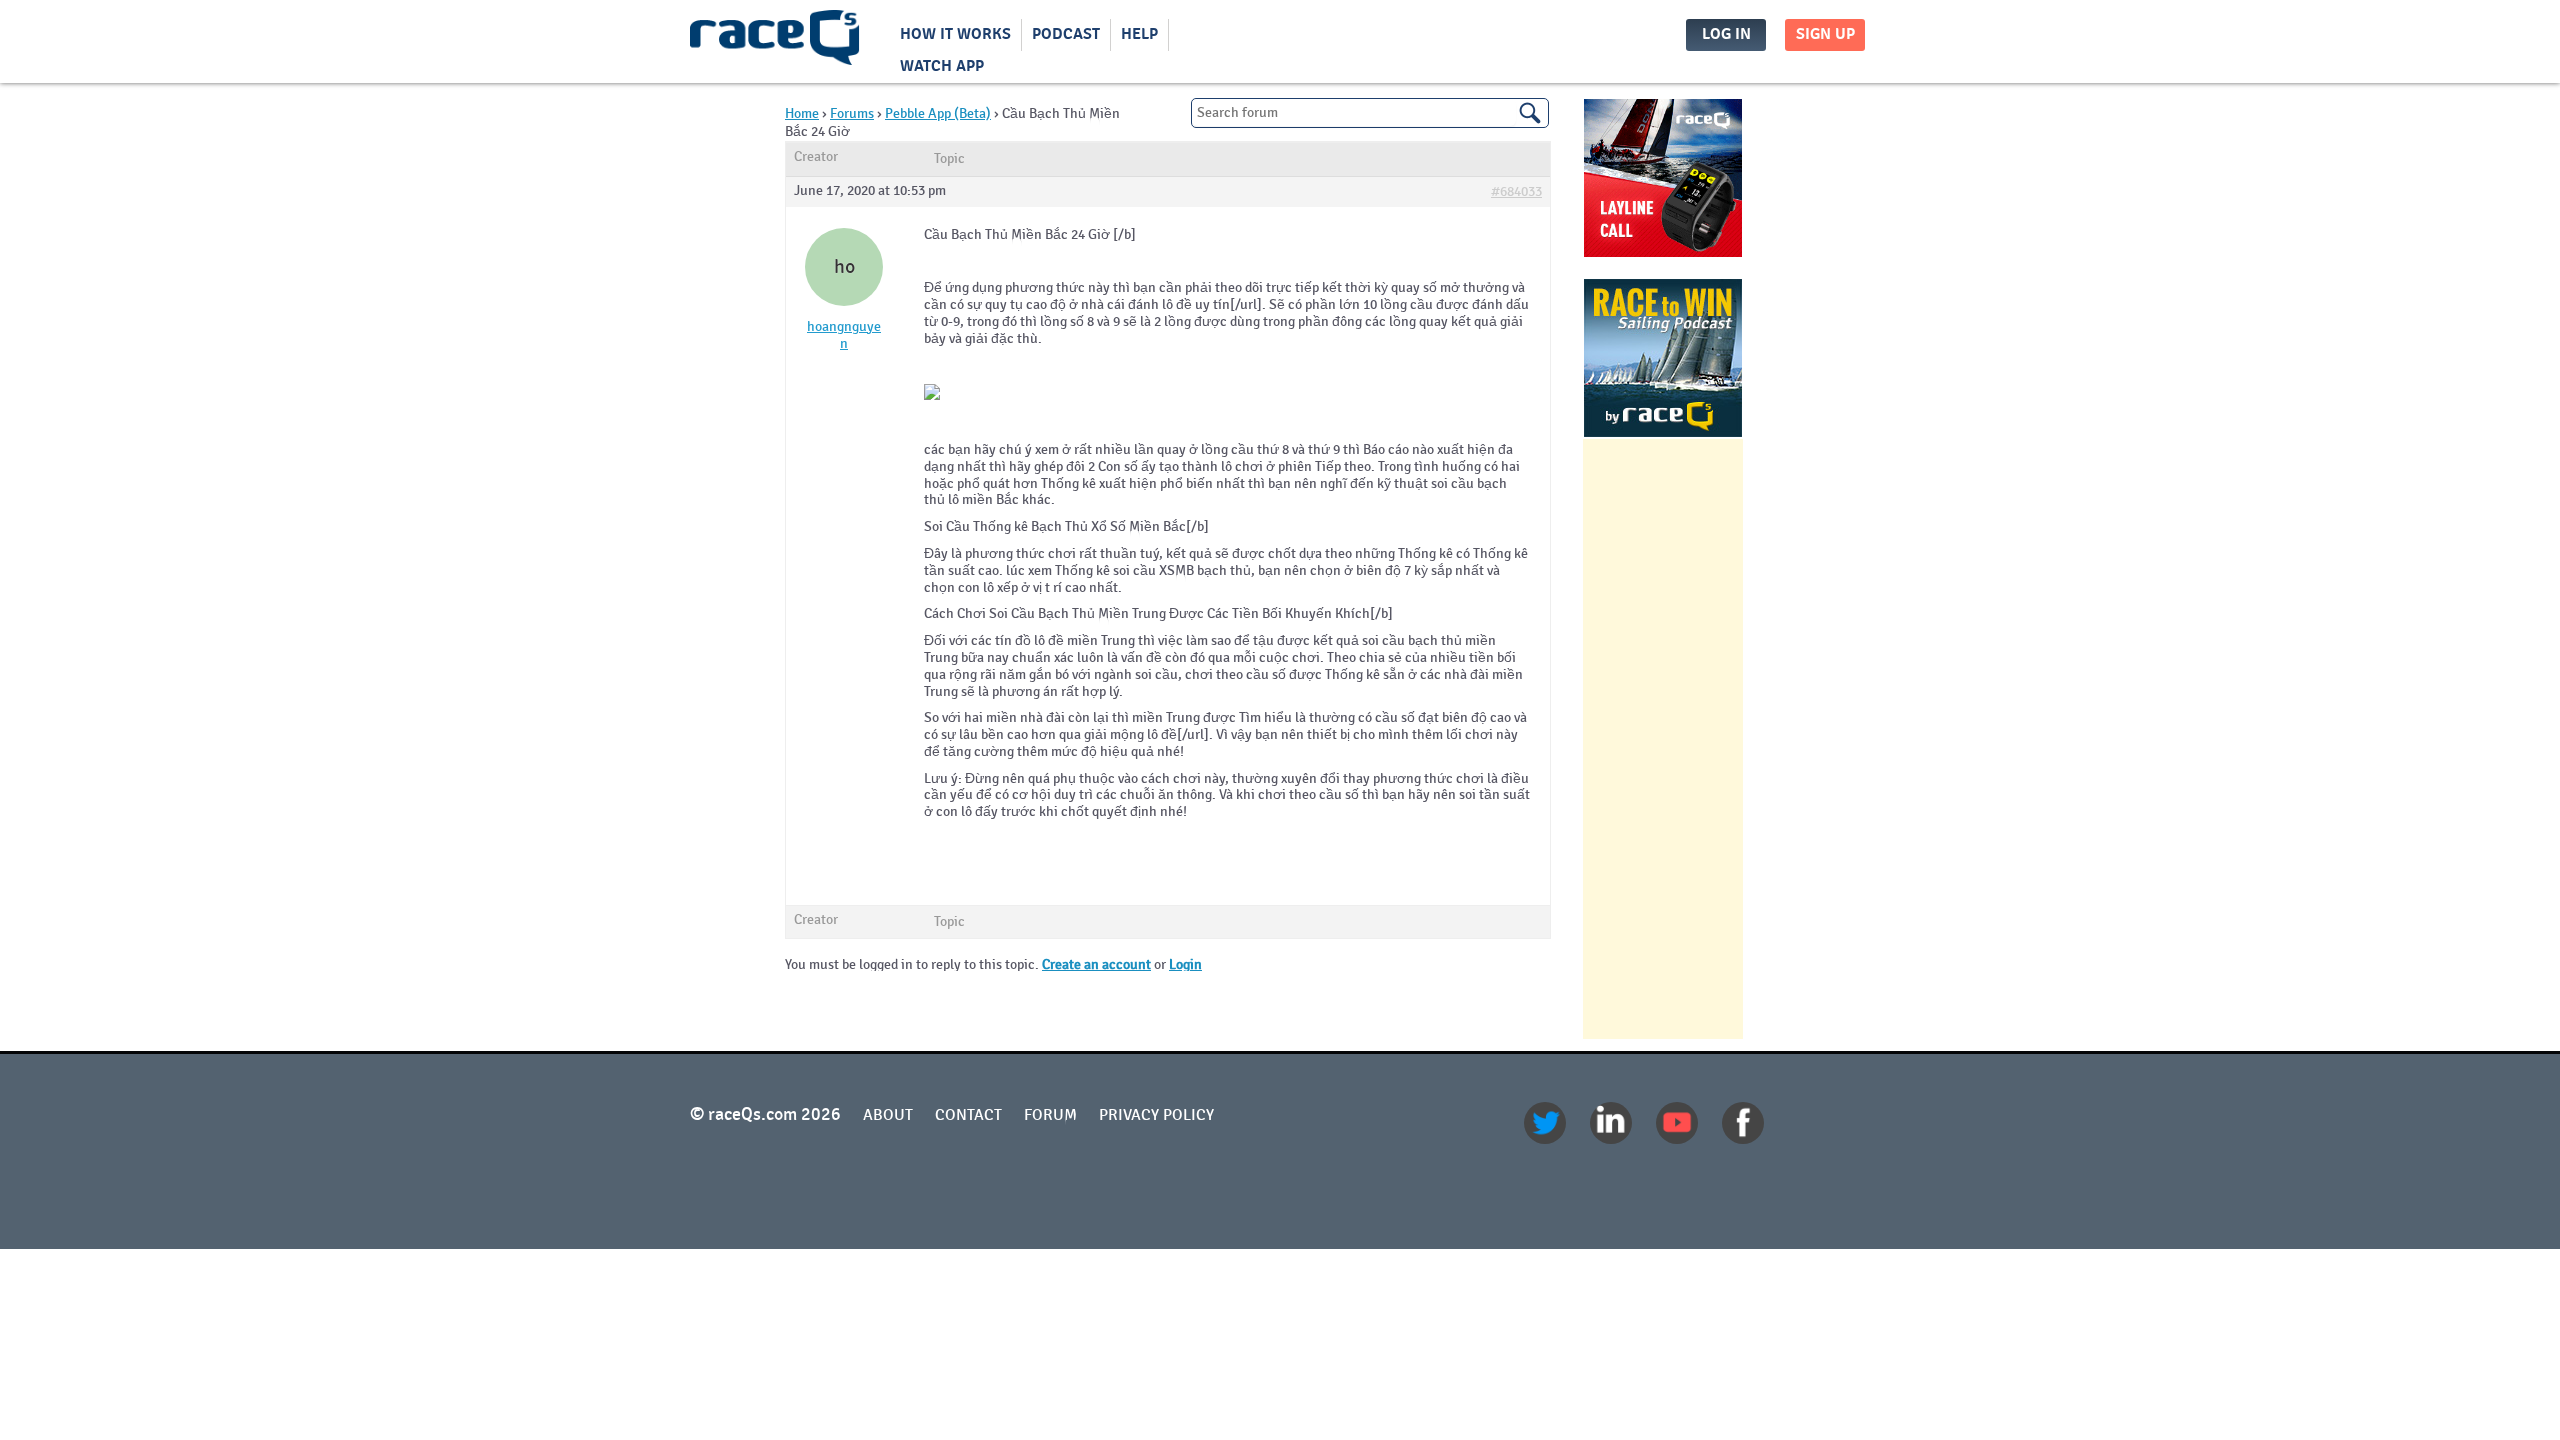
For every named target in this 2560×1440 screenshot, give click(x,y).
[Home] (775, 42)
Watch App (942, 66)
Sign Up (1825, 34)
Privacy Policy (1156, 1115)
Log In (1726, 34)
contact (968, 1115)
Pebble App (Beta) (938, 113)
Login (1185, 964)
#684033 (1516, 192)
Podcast (1066, 34)
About (888, 1115)
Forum (1050, 1115)
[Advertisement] (1663, 739)
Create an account (1096, 964)
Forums (852, 113)
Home (802, 113)
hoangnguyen (844, 335)
